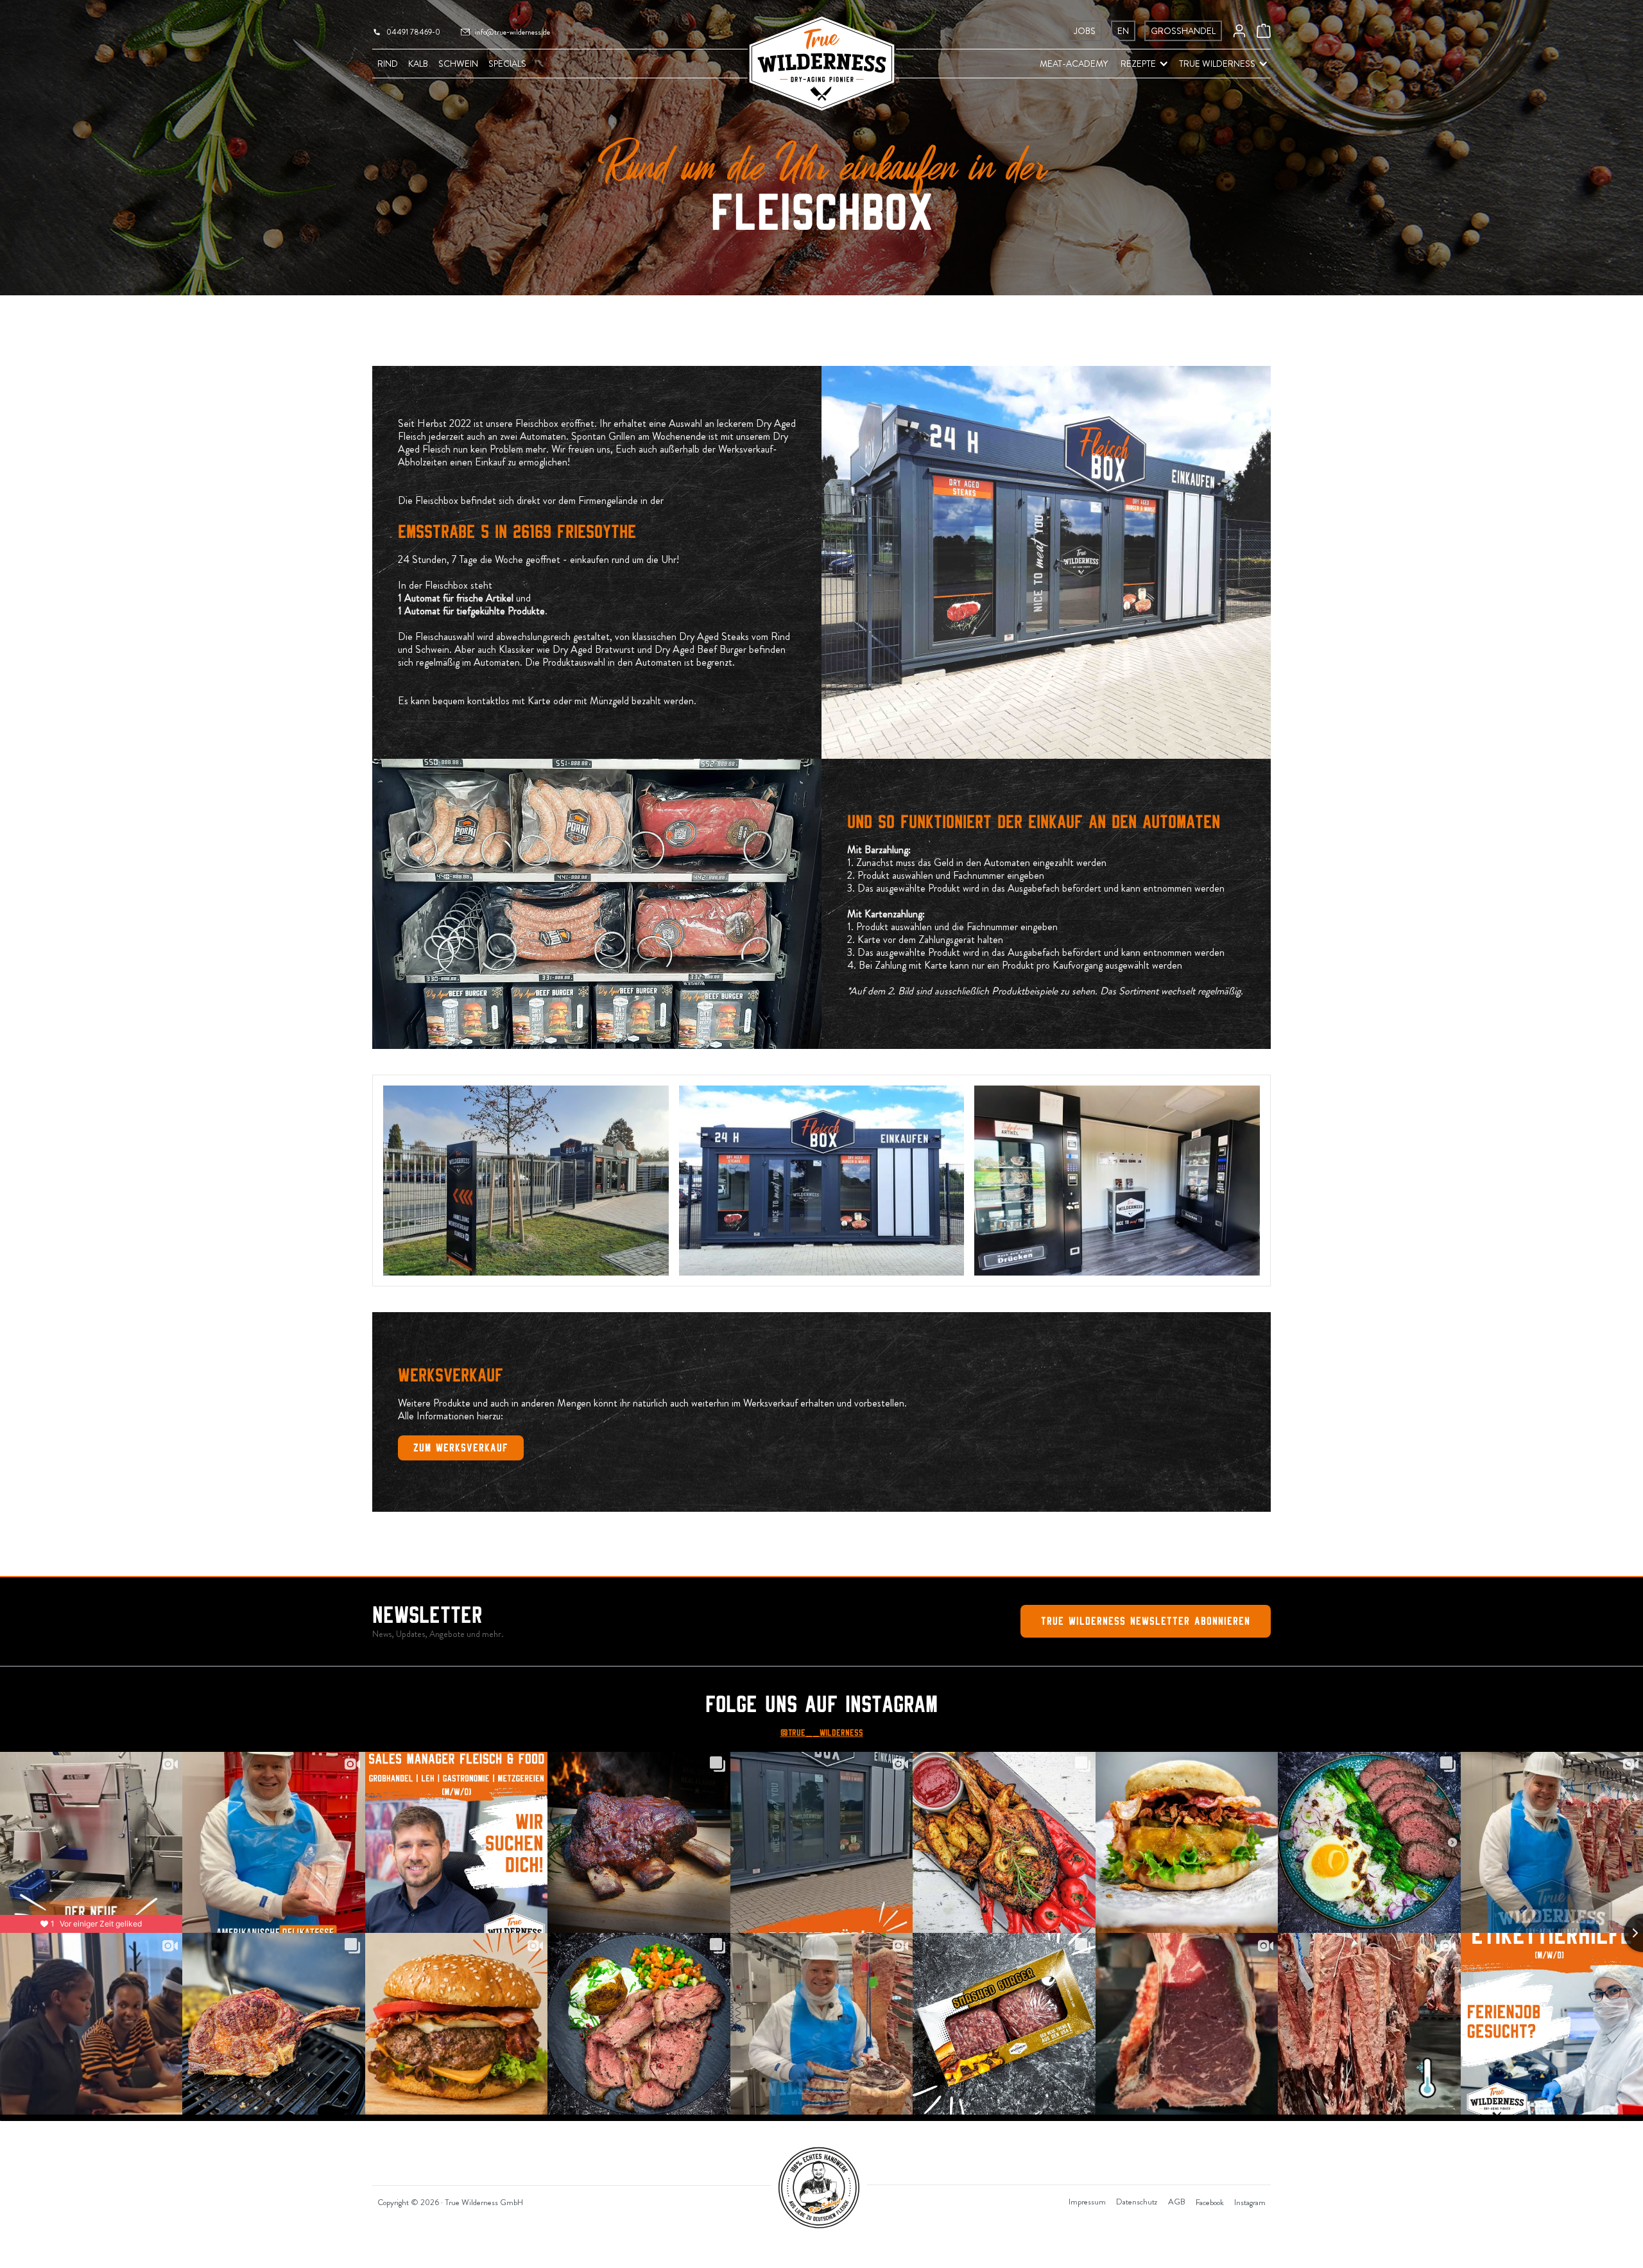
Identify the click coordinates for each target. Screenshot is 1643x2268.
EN (1123, 31)
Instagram (1250, 2202)
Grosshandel (1183, 31)
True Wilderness (1217, 64)
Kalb (418, 64)
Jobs (1085, 31)
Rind (388, 64)
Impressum (1087, 2202)
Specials (507, 64)
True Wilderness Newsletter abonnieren (1146, 1621)
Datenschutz (1137, 2202)
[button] (1138, 64)
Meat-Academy (1074, 64)
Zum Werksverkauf (461, 1448)
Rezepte (1138, 64)
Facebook (1210, 2202)
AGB (1177, 2202)
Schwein (458, 64)
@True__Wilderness (822, 1733)
